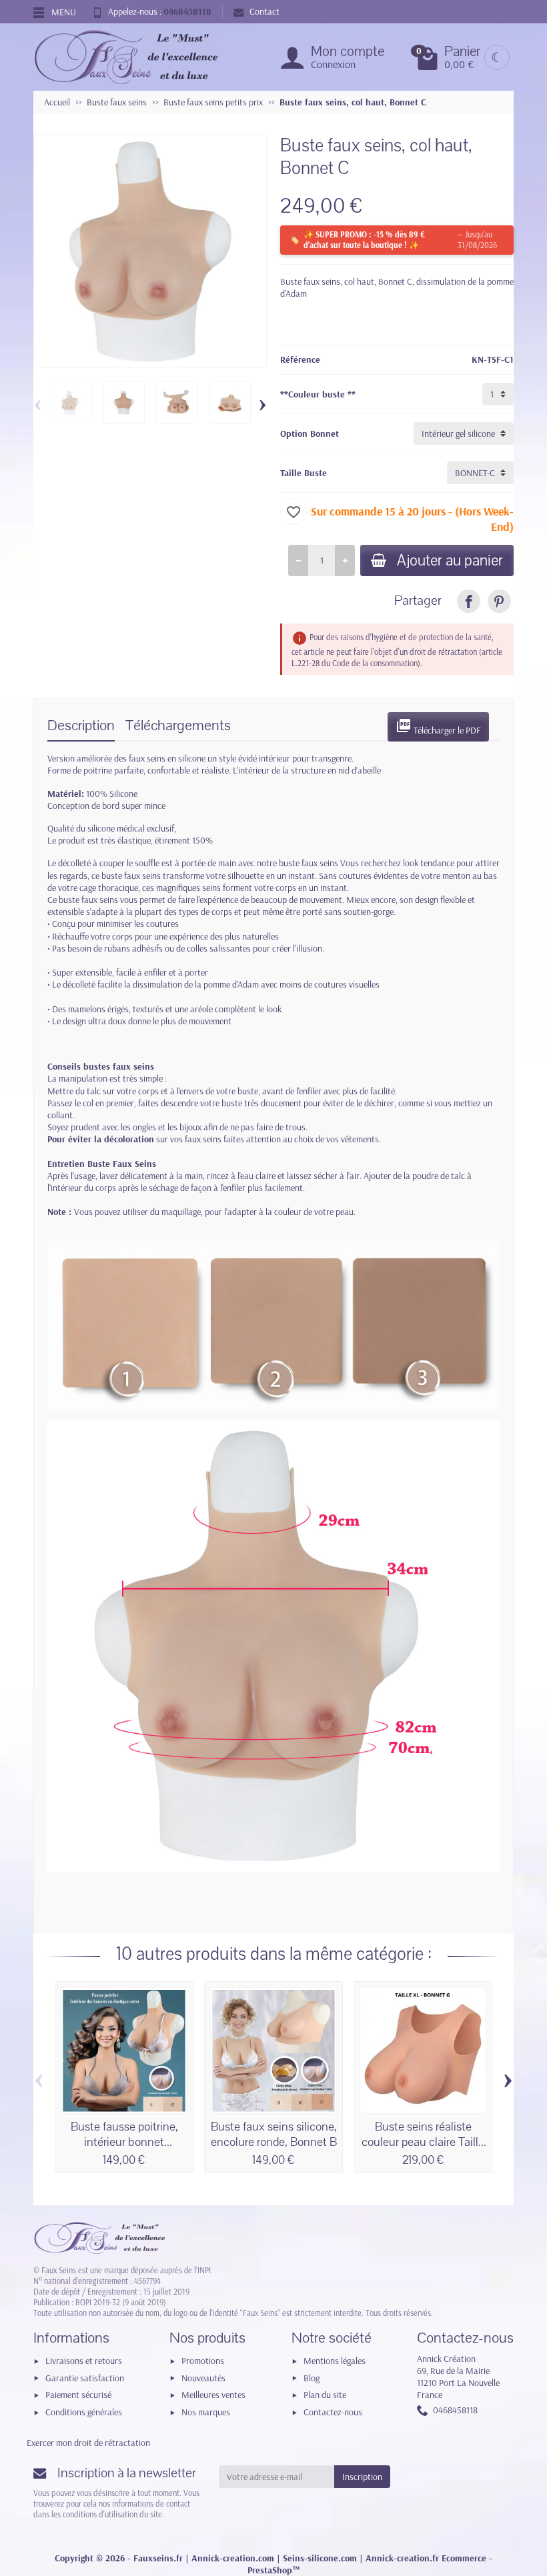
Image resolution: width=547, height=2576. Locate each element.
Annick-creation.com (233, 2558)
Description (81, 726)
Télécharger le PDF (438, 727)
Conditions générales (84, 2412)
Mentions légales (335, 2361)
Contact (264, 11)
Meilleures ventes (213, 2395)
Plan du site (325, 2395)
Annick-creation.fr (402, 2558)
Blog (312, 2378)
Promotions (203, 2361)
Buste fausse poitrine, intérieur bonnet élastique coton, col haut (124, 2142)
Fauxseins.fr (158, 2558)
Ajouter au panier (450, 560)
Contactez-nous (333, 2412)
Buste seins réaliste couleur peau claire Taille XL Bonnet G (423, 2142)
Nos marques (206, 2412)
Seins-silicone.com (320, 2558)
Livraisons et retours (84, 2361)
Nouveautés (203, 2378)
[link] (469, 601)
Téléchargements (178, 726)
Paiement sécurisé (78, 2395)
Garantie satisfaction (85, 2378)
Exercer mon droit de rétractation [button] (88, 2443)
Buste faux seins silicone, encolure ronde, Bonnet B (274, 2134)
